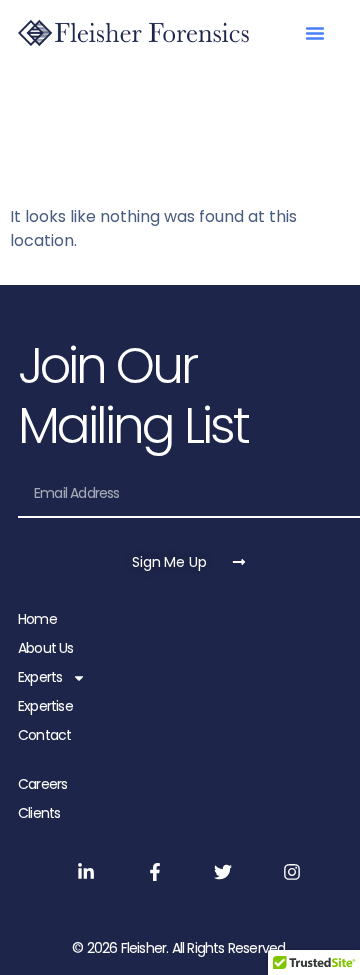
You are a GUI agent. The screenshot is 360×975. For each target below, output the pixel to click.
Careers (42, 784)
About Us (46, 648)
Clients (39, 813)
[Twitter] (223, 871)
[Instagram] (292, 871)
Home (37, 619)
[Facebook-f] (154, 871)
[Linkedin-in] (85, 871)
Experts (40, 677)
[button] (315, 33)
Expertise (45, 706)
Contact (44, 735)
